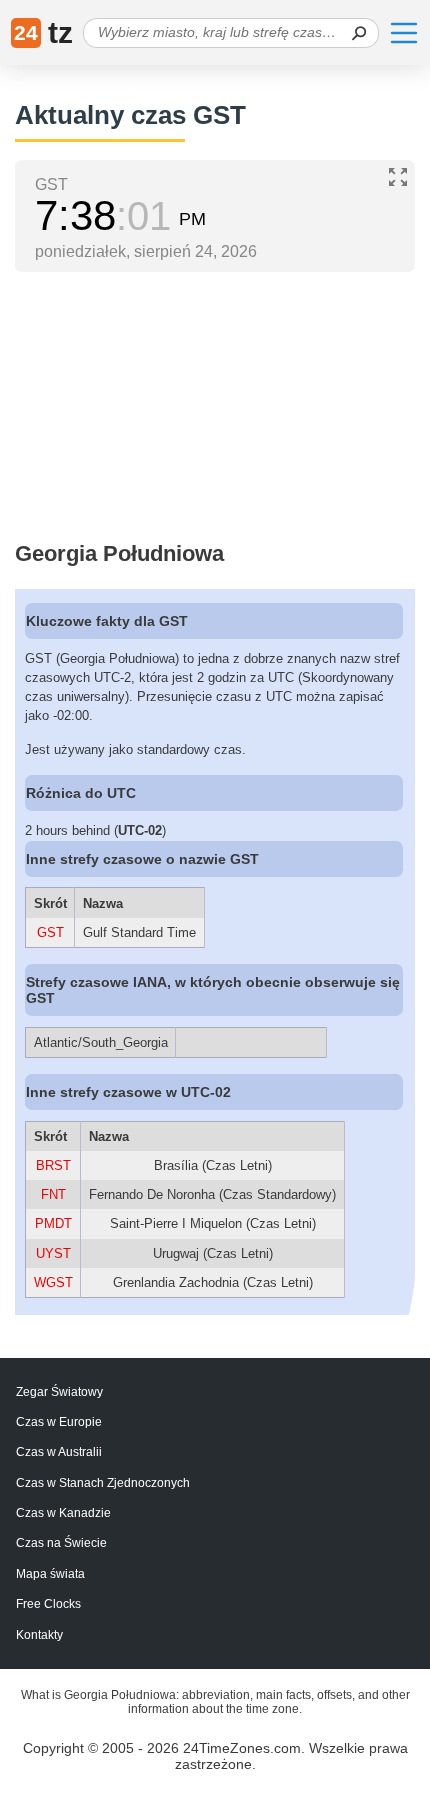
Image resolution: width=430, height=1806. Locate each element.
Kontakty (39, 1635)
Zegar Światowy (59, 1392)
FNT (53, 1194)
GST (50, 932)
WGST (53, 1282)
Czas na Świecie (61, 1543)
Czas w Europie (59, 1422)
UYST (53, 1253)
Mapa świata (50, 1574)
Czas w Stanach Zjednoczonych (103, 1483)
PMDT (53, 1223)
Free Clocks (48, 1604)
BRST (53, 1165)
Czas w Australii (59, 1452)
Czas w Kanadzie (63, 1513)
